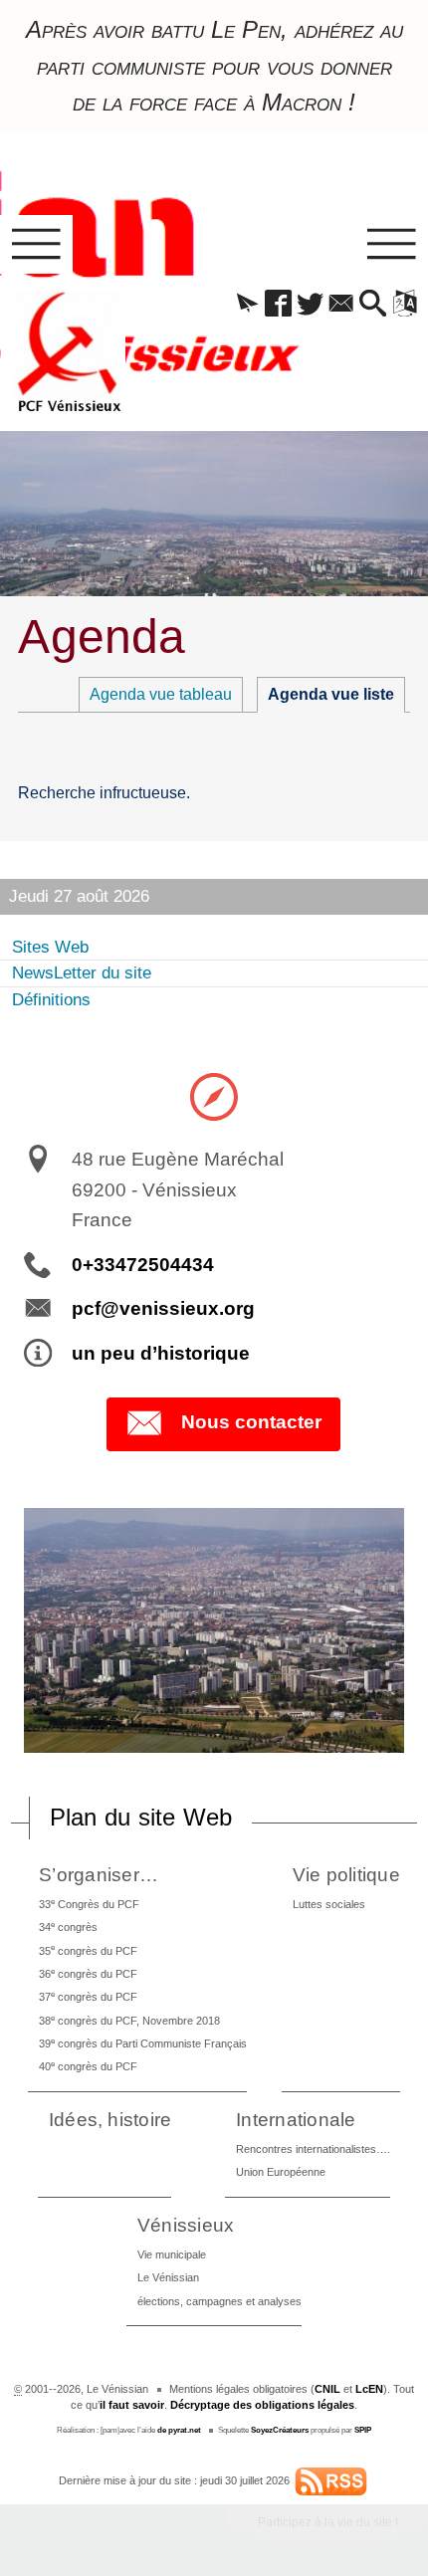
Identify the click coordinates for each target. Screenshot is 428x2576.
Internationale (296, 2120)
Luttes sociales (329, 1904)
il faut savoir (132, 2405)
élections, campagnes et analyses (219, 2301)
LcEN (369, 2389)
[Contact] (341, 305)
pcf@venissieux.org (163, 1308)
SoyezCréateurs (280, 2430)
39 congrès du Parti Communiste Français (143, 2043)
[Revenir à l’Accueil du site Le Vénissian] (69, 352)
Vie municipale (172, 2254)
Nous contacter (251, 1423)
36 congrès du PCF (88, 1973)
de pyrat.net (179, 2430)
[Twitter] (311, 305)
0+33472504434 (143, 1265)
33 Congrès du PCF (89, 1904)
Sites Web (50, 947)
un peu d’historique (161, 1353)
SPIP (363, 2430)
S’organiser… (99, 1875)
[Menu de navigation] (36, 244)
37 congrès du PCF (88, 1996)
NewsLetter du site (82, 973)
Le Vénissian (168, 2277)
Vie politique (346, 1875)
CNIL (327, 2389)
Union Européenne (281, 2172)
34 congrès (68, 1927)
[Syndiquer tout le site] (331, 2480)
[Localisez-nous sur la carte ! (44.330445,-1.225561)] (214, 1096)
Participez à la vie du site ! (328, 2522)
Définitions (51, 1000)
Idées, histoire (110, 2120)
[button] (248, 305)
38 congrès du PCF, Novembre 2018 (129, 2020)
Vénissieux (186, 2225)
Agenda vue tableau (161, 694)
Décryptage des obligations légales (262, 2405)
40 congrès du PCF (88, 2066)
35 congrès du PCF (88, 1949)
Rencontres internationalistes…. (313, 2149)
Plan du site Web (141, 1817)
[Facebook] (279, 305)
